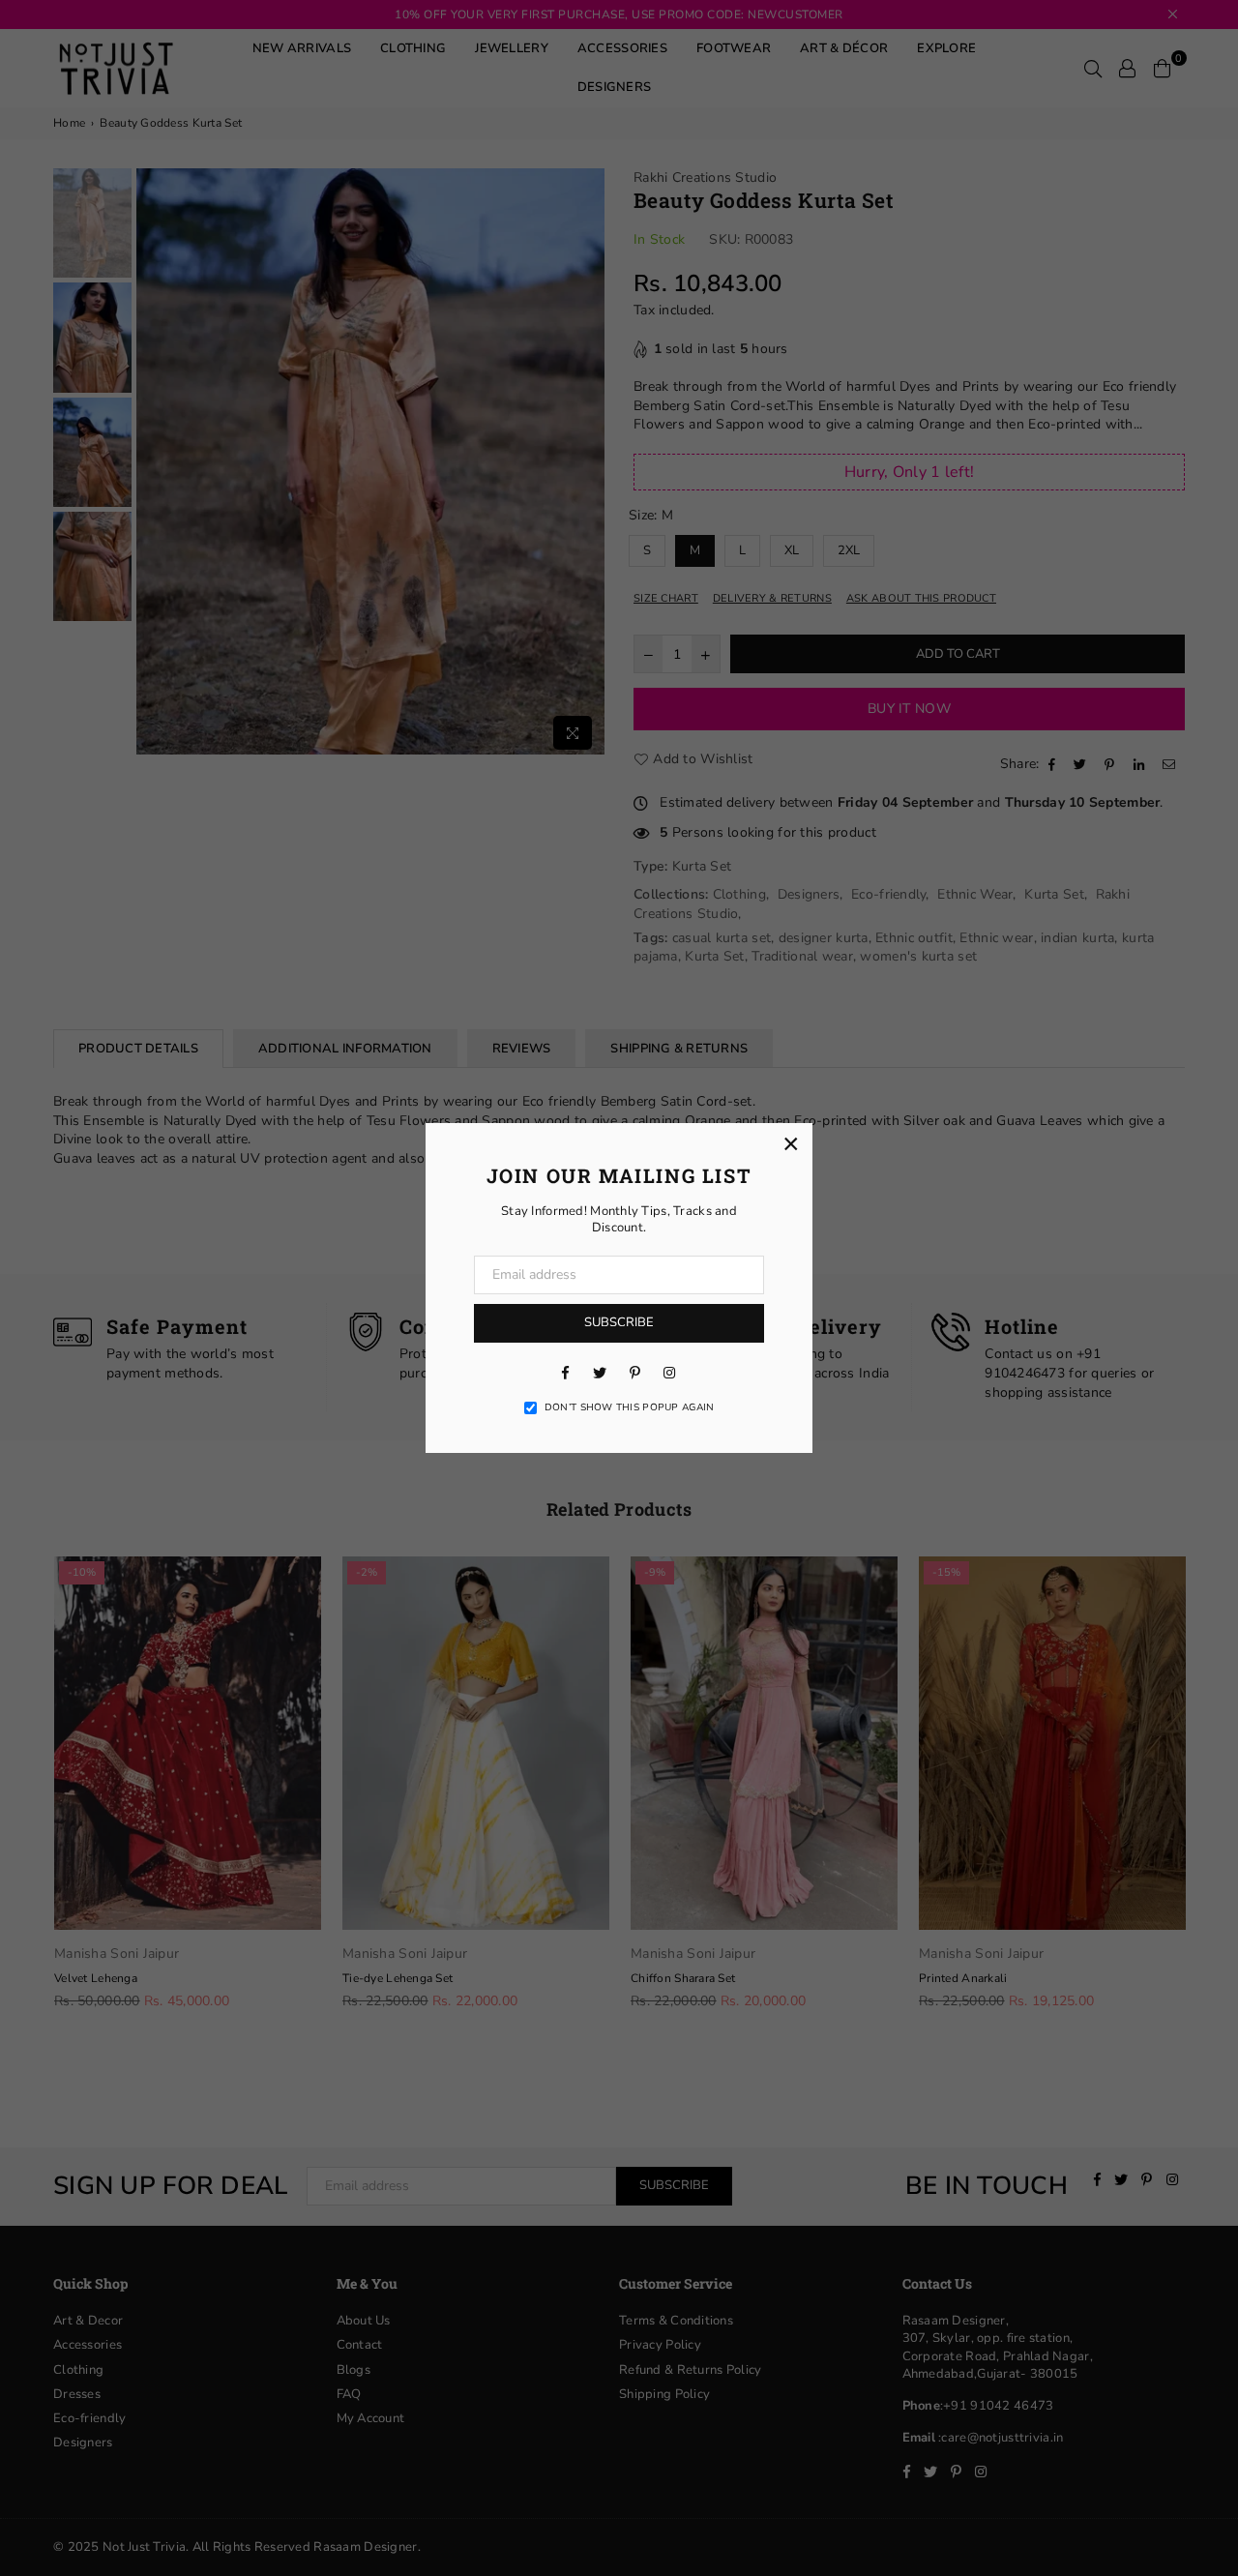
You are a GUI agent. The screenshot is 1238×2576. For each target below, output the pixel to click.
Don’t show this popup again (630, 1407)
